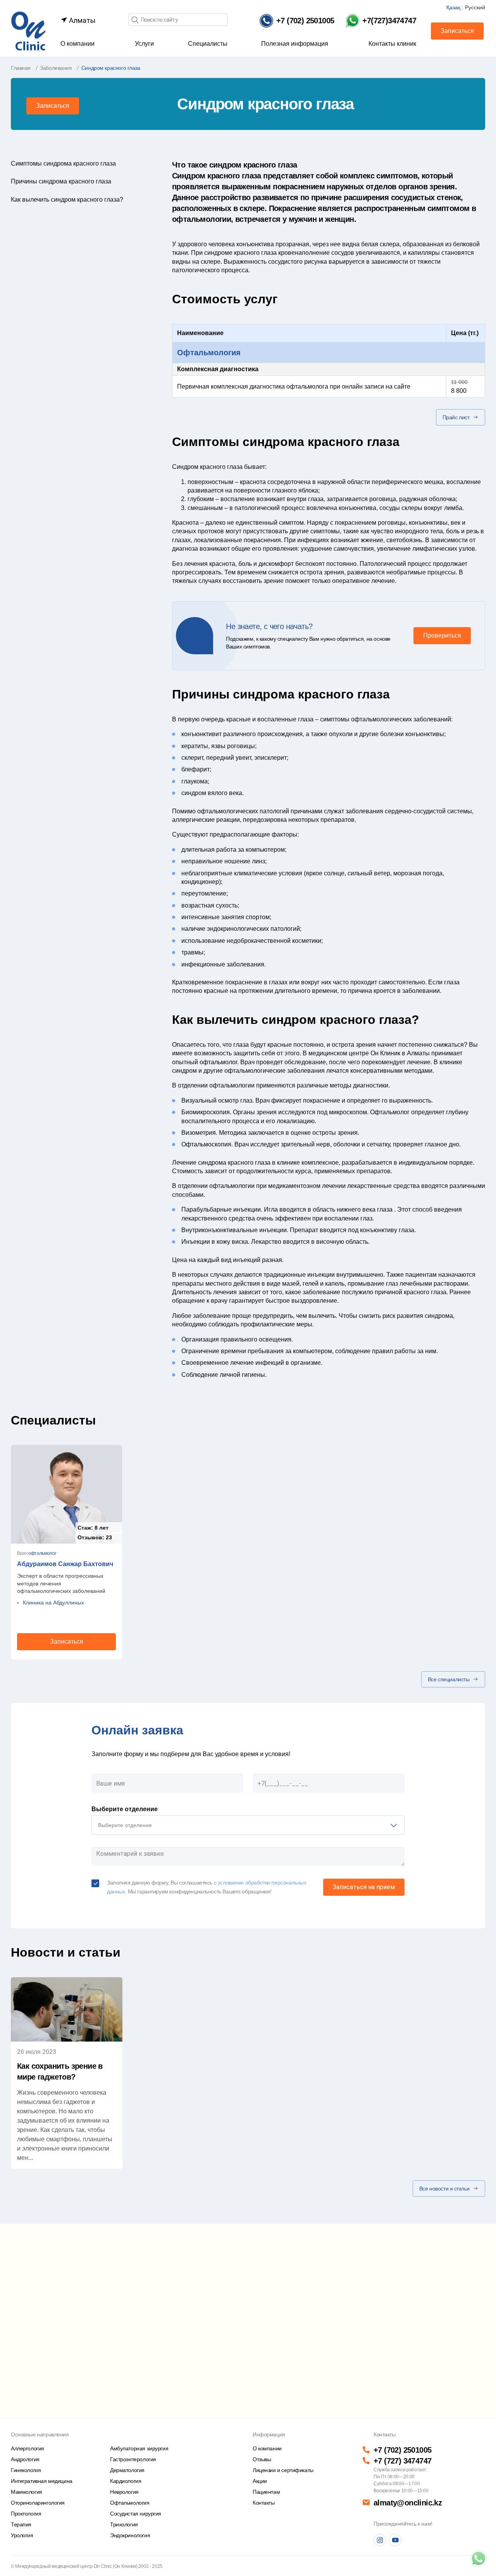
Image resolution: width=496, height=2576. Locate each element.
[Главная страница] (28, 30)
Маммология (27, 2492)
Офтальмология (209, 353)
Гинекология (26, 2470)
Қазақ (453, 7)
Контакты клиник (392, 44)
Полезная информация (295, 44)
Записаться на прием (364, 1887)
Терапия (21, 2524)
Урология (22, 2535)
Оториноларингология (38, 2503)
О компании (77, 44)
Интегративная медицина (42, 2481)
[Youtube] (395, 2540)
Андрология (25, 2459)
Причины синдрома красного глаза (61, 181)
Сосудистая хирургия (136, 2514)
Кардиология (126, 2481)
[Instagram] (380, 2540)
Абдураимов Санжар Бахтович (65, 1564)
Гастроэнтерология (133, 2459)
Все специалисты (449, 1679)
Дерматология (127, 2470)
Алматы (82, 20)
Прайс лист (456, 417)
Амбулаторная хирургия (139, 2448)
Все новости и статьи (444, 2189)
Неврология (124, 2492)
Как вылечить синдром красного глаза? (67, 200)
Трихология (124, 2524)
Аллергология (28, 2448)
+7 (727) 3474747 (402, 2461)
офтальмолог (42, 1553)
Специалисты (208, 44)
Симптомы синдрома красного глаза (63, 163)
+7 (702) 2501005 (402, 2450)
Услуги (144, 44)
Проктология (26, 2514)
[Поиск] (135, 20)
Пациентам (266, 2492)
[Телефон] (479, 2559)
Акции (260, 2481)
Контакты (264, 2503)
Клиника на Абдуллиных (53, 1603)
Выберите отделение (125, 1809)
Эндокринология (130, 2535)
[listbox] (248, 1825)
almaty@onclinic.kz (408, 2503)
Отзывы (262, 2459)
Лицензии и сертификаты (283, 2470)
